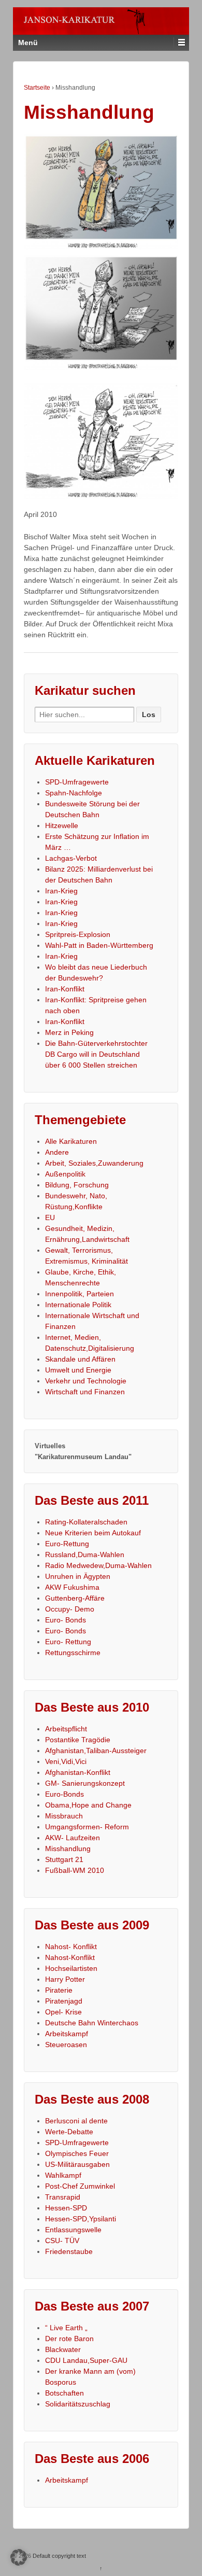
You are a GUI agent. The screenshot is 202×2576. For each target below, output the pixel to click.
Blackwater (63, 2349)
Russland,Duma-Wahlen (85, 1555)
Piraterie (59, 1990)
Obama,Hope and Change (88, 1805)
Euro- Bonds (66, 1620)
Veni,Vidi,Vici (66, 1761)
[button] (19, 2557)
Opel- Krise (63, 2012)
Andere (57, 1152)
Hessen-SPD (66, 2208)
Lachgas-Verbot (71, 858)
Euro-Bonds (64, 1794)
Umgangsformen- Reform (87, 1827)
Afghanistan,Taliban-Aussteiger (96, 1751)
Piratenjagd (64, 2001)
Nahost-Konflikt (70, 1957)
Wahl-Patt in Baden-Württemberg (99, 945)
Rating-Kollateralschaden (86, 1522)
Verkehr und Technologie (86, 1381)
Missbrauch (64, 1816)
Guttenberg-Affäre (75, 1598)
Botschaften (64, 2393)
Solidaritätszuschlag (78, 2404)
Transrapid (63, 2197)
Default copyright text (59, 2556)
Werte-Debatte (69, 2132)
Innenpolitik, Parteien (80, 1294)
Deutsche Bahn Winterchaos (92, 2023)
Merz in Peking (69, 1032)
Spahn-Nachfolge (74, 793)
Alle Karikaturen (71, 1141)
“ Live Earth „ (66, 2328)
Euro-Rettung (67, 1544)
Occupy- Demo (70, 1609)
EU (50, 1217)
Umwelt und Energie (78, 1370)
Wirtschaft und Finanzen (85, 1392)
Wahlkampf (63, 2175)
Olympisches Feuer (77, 2153)
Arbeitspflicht (66, 1729)
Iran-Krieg (61, 891)
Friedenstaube (69, 2251)
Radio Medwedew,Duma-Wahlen (98, 1565)
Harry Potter (65, 1979)
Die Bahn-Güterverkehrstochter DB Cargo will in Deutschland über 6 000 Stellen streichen (96, 1054)
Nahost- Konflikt (71, 1947)
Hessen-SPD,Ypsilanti (81, 2219)
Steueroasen (66, 2045)
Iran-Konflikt (65, 989)
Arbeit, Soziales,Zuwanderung (94, 1163)
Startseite (37, 88)
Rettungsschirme (73, 1653)
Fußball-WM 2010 (75, 1870)
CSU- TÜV (62, 2241)
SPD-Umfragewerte (77, 782)
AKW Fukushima (72, 1587)
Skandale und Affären (80, 1359)
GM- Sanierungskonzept (85, 1783)
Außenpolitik (65, 1174)
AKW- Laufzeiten (73, 1838)
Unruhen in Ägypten (78, 1576)
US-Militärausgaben (77, 2164)
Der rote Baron (69, 2339)
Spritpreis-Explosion (78, 934)
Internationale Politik (78, 1305)
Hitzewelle (62, 825)
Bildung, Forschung (77, 1185)
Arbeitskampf (67, 2034)
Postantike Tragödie (78, 1740)
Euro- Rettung (68, 1642)
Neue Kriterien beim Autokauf (93, 1533)
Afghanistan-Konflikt (78, 1772)
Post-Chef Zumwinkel (80, 2186)
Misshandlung (68, 1849)
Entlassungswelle (73, 2230)
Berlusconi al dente (76, 2121)
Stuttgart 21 (64, 1859)
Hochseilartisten (71, 1968)
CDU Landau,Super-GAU (86, 2360)
